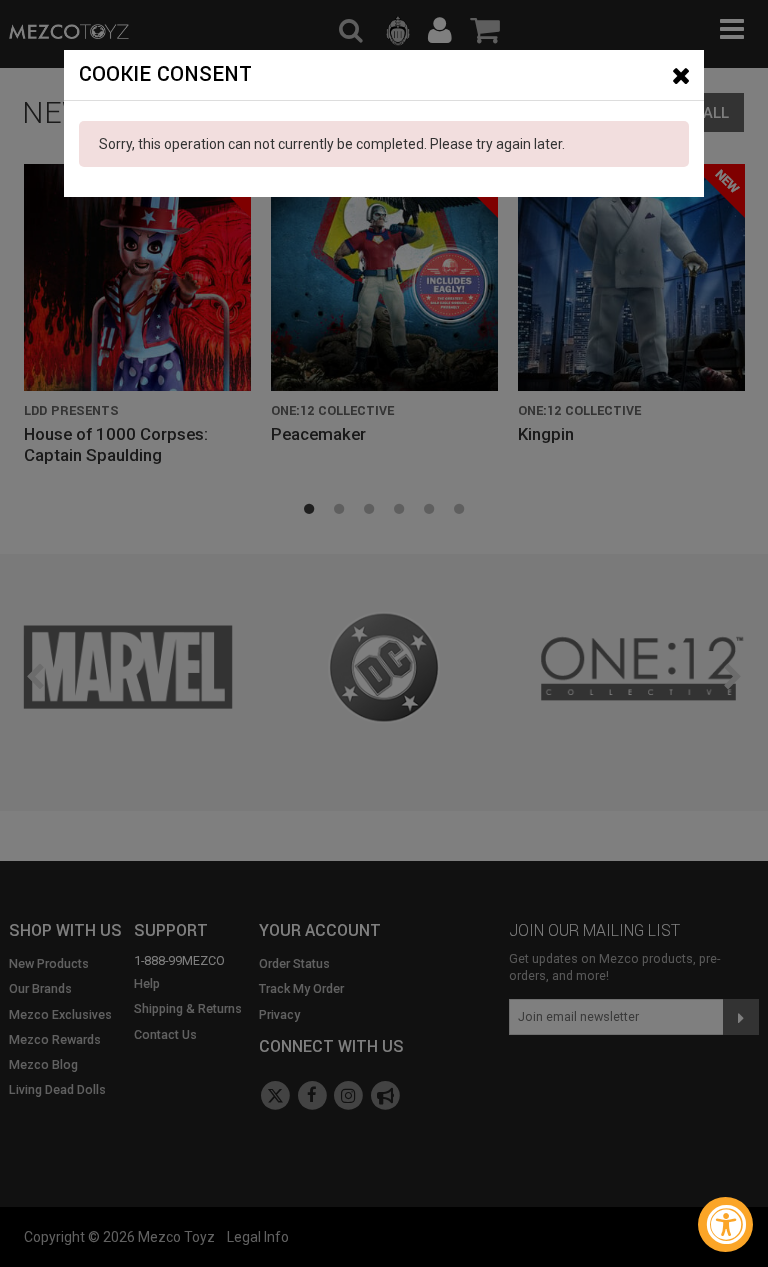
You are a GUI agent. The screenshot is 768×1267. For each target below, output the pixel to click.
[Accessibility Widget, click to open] (725, 1224)
